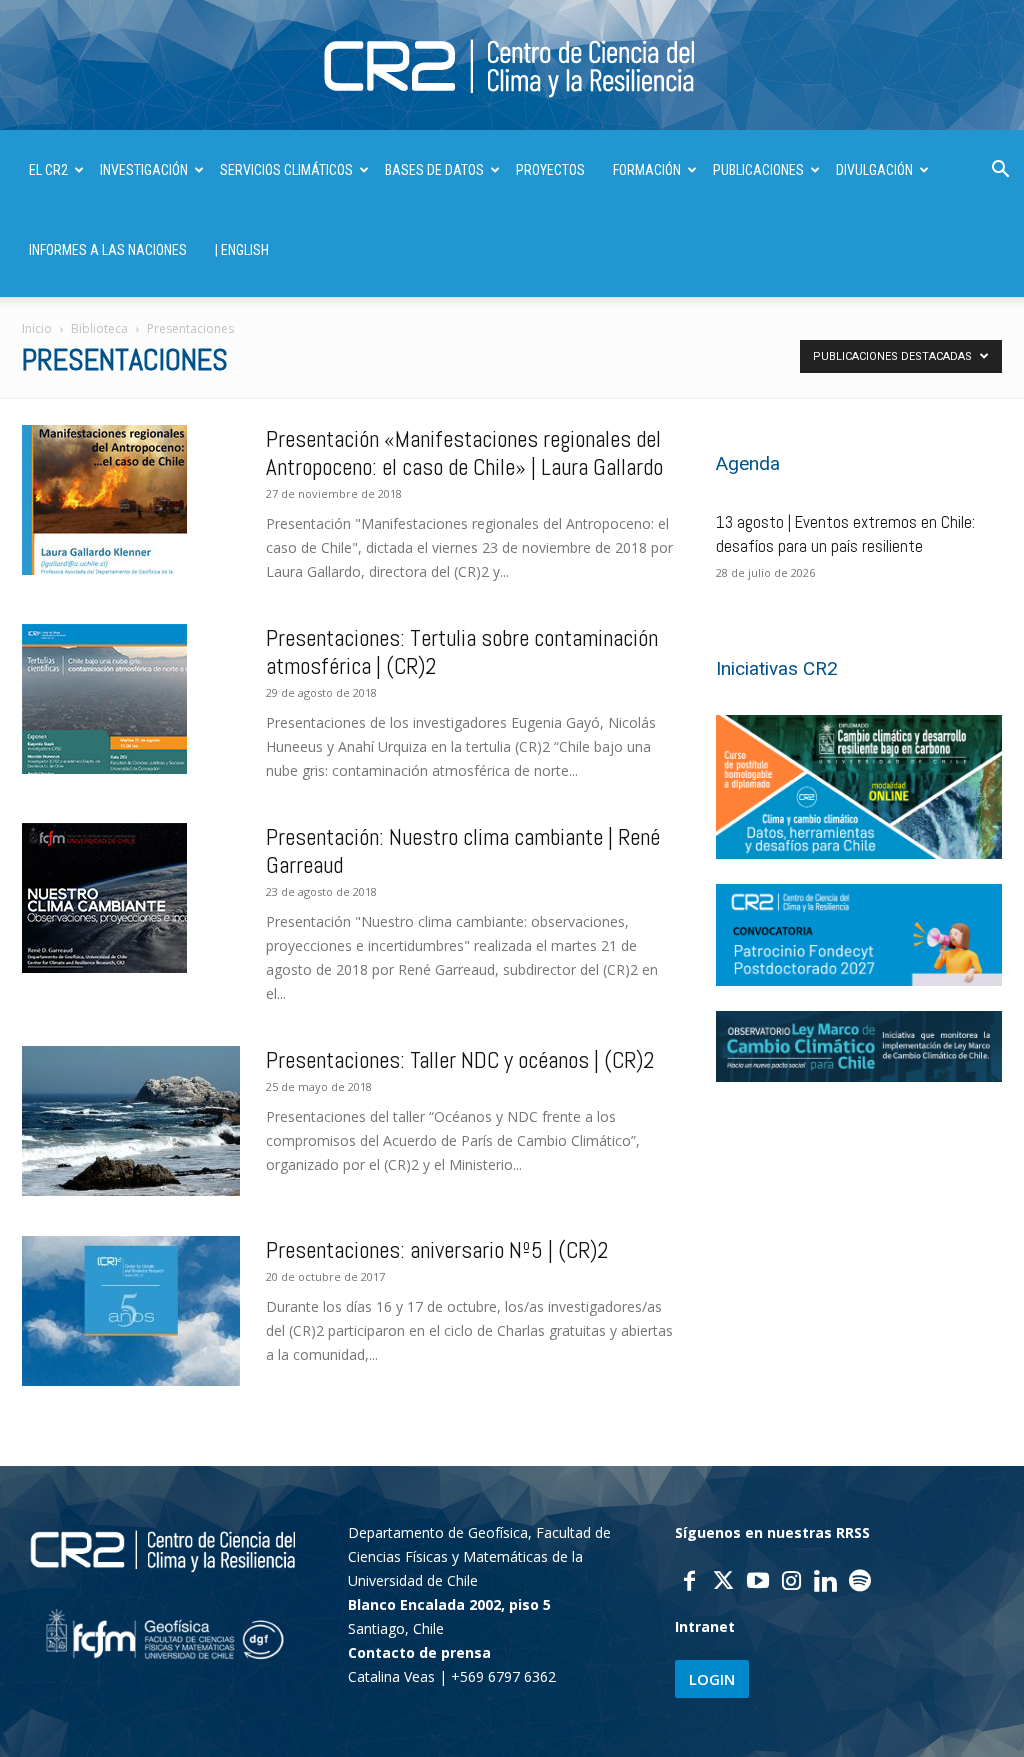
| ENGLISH (242, 250)
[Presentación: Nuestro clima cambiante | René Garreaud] (104, 898)
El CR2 (48, 170)
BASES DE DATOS (434, 170)
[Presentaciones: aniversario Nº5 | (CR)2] (131, 1311)
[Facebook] (690, 1583)
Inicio (37, 328)
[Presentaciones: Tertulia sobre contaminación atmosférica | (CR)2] (104, 699)
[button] (1000, 171)
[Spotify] (860, 1583)
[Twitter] (724, 1583)
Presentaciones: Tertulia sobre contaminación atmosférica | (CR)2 (462, 652)
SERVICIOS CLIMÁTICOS (286, 170)
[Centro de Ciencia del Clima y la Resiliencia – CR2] (512, 66)
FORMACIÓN (647, 170)
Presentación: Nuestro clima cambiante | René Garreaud (463, 851)
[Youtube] (758, 1583)
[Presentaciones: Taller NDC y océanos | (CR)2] (131, 1121)
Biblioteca (99, 328)
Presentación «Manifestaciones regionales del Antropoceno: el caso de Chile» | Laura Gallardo (464, 453)
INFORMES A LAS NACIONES (108, 250)
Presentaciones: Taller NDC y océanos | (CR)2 (460, 1060)
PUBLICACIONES (758, 170)
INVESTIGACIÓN (144, 170)
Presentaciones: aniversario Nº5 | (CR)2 (437, 1250)
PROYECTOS (550, 170)
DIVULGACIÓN (874, 170)
